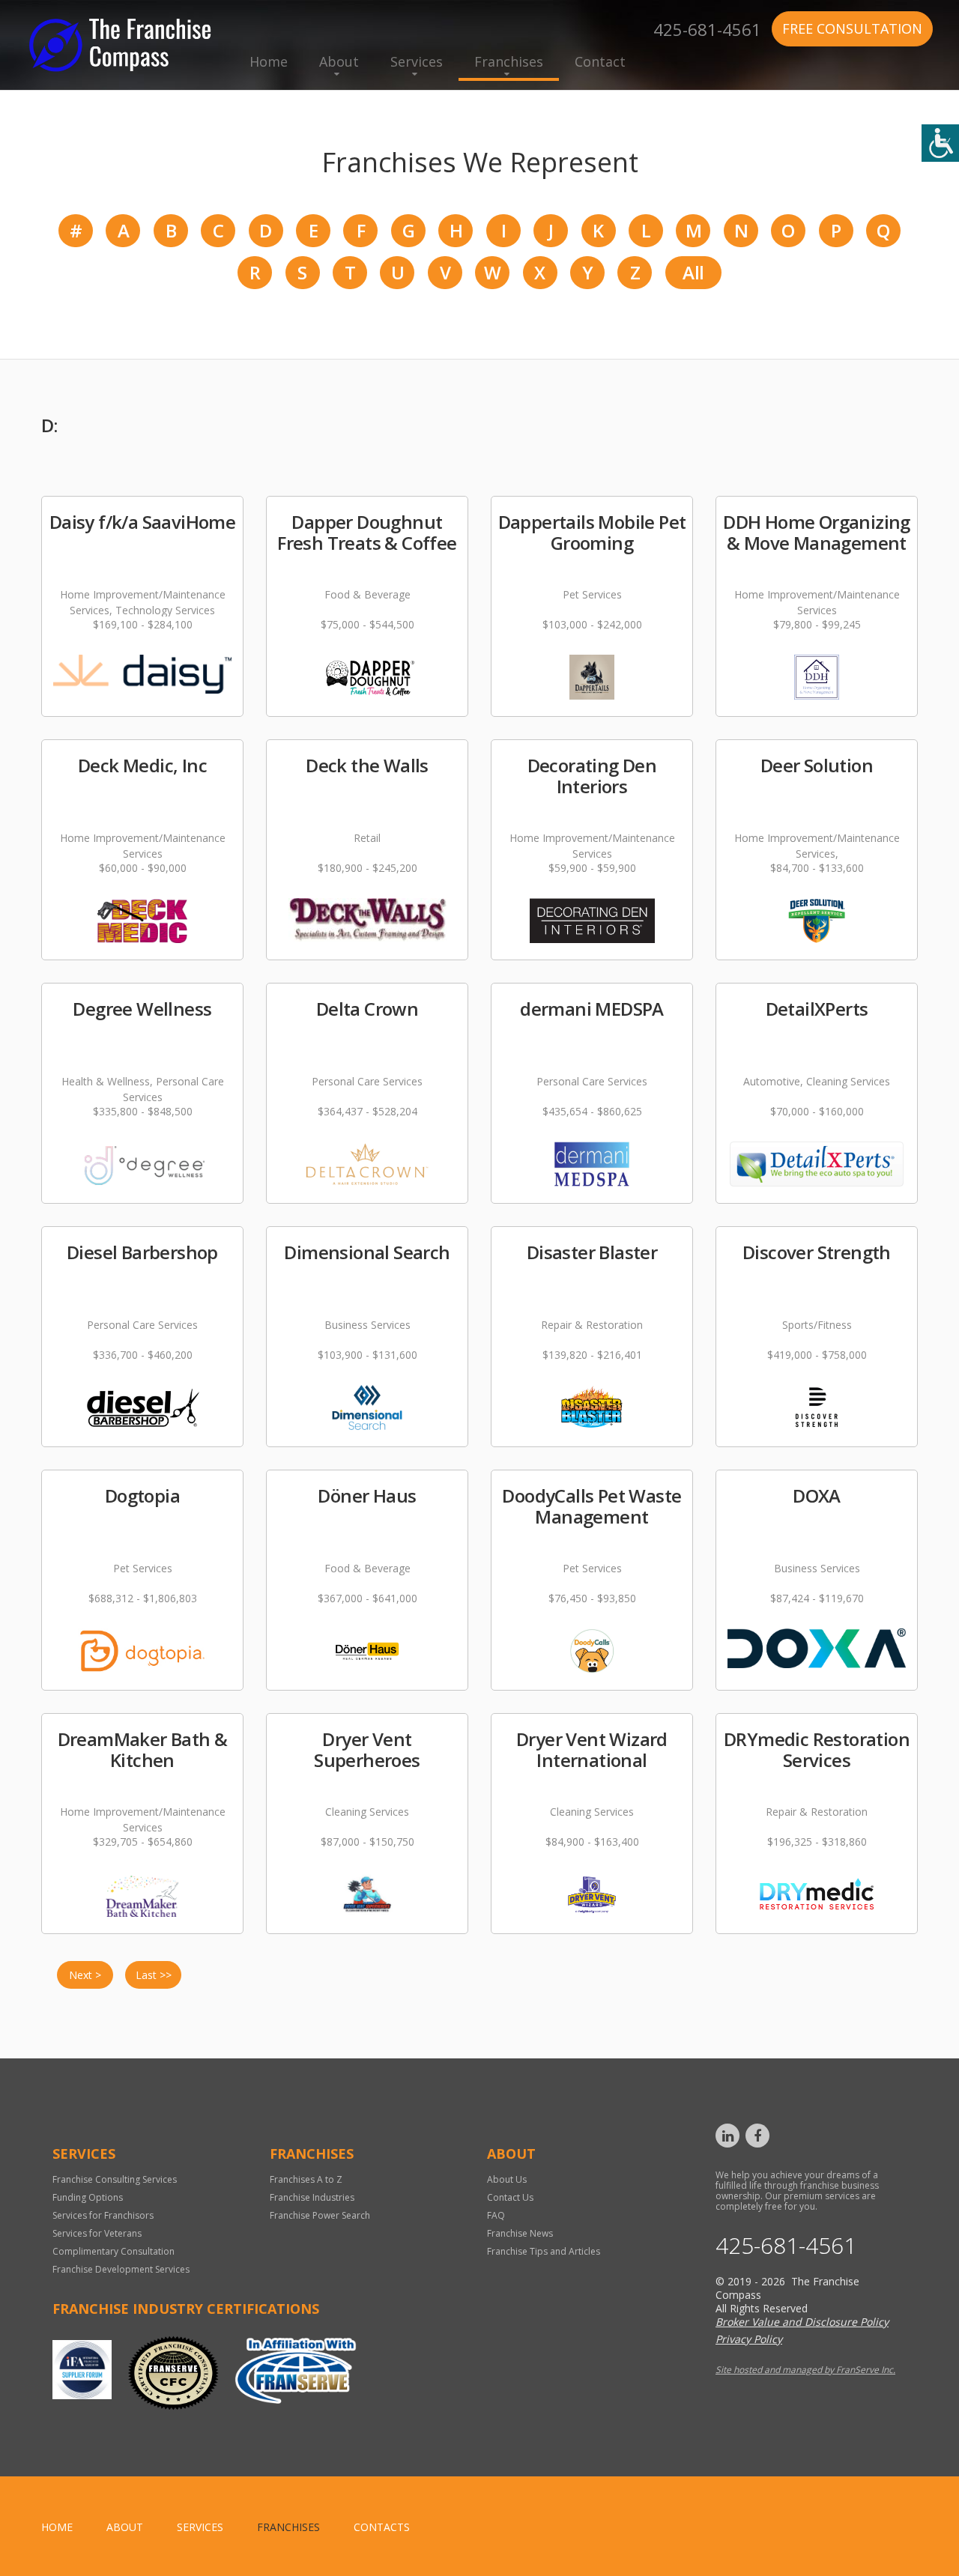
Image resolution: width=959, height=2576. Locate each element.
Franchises (509, 61)
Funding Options (88, 2197)
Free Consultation (852, 28)
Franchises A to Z (306, 2179)
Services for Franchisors (103, 2215)
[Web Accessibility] (940, 143)
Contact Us (510, 2197)
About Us (507, 2179)
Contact (600, 61)
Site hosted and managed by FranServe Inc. (805, 2370)
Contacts (382, 2527)
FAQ (496, 2215)
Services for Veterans (97, 2233)
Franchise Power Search (320, 2215)
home (57, 2527)
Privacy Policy (749, 2339)
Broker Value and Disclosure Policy (802, 2322)
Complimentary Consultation (114, 2251)
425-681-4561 (707, 28)
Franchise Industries (312, 2197)
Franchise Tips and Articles (544, 2251)
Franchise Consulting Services (115, 2179)
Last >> (154, 1975)
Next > (85, 1975)
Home (269, 61)
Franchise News (520, 2233)
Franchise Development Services (121, 2269)
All (693, 272)
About (339, 61)
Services (417, 61)
